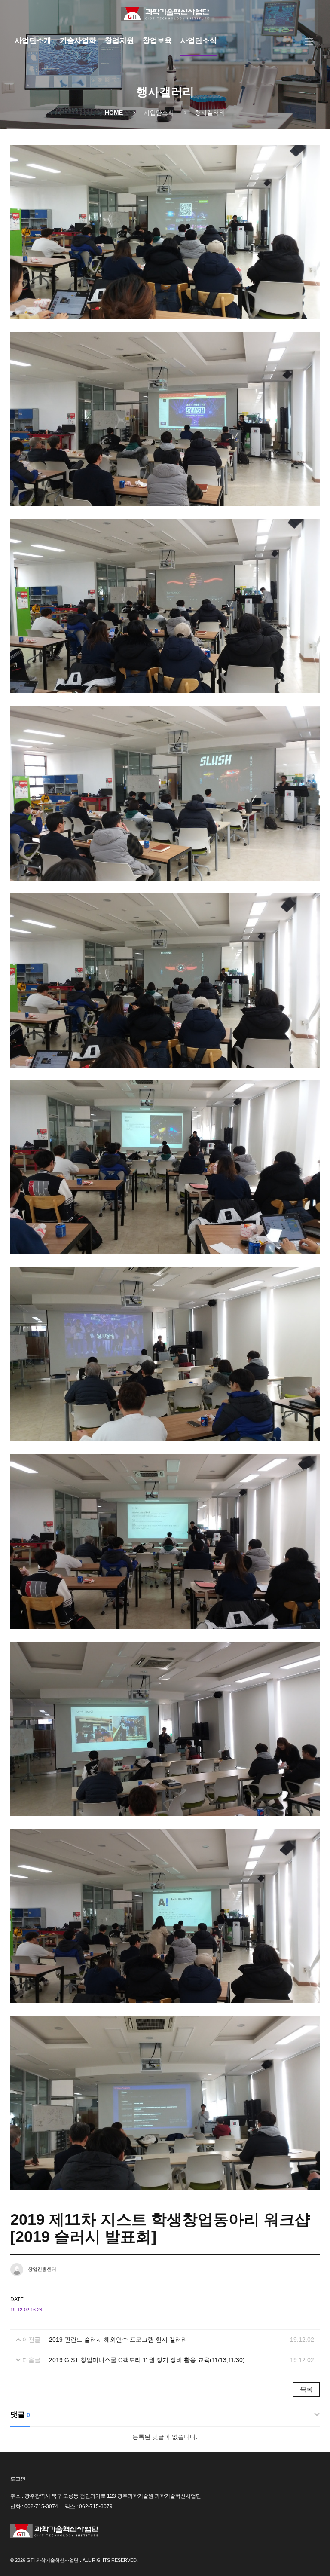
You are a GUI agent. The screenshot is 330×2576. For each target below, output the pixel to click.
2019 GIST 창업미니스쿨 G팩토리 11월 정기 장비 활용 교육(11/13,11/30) (147, 2360)
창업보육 (157, 41)
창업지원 (119, 41)
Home (114, 113)
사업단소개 (33, 41)
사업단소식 (199, 41)
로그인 (18, 2479)
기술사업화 (78, 41)
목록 (306, 2389)
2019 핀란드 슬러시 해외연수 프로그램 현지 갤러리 (118, 2340)
